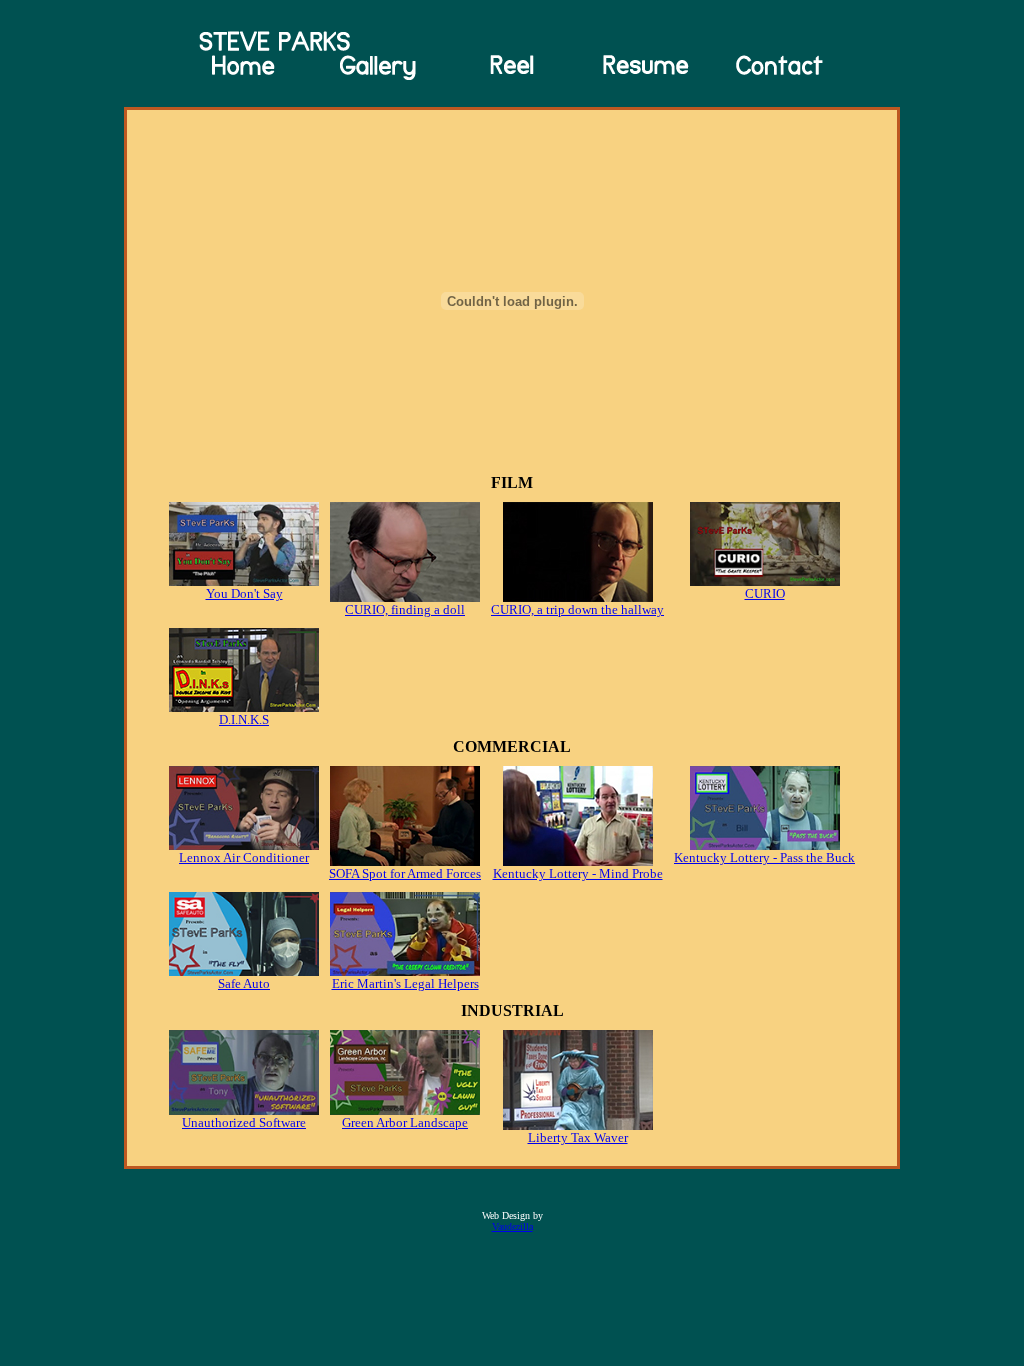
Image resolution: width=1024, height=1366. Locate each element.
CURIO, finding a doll (405, 609)
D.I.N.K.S (244, 719)
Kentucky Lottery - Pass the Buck (764, 857)
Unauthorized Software (244, 1122)
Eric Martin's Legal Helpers (405, 983)
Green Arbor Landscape (405, 1122)
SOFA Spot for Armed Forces (405, 873)
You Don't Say (244, 593)
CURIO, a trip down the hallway (577, 609)
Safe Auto (244, 983)
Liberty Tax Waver (578, 1137)
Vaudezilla (512, 1226)
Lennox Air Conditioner (244, 857)
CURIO (765, 593)
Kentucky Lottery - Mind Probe (578, 873)
